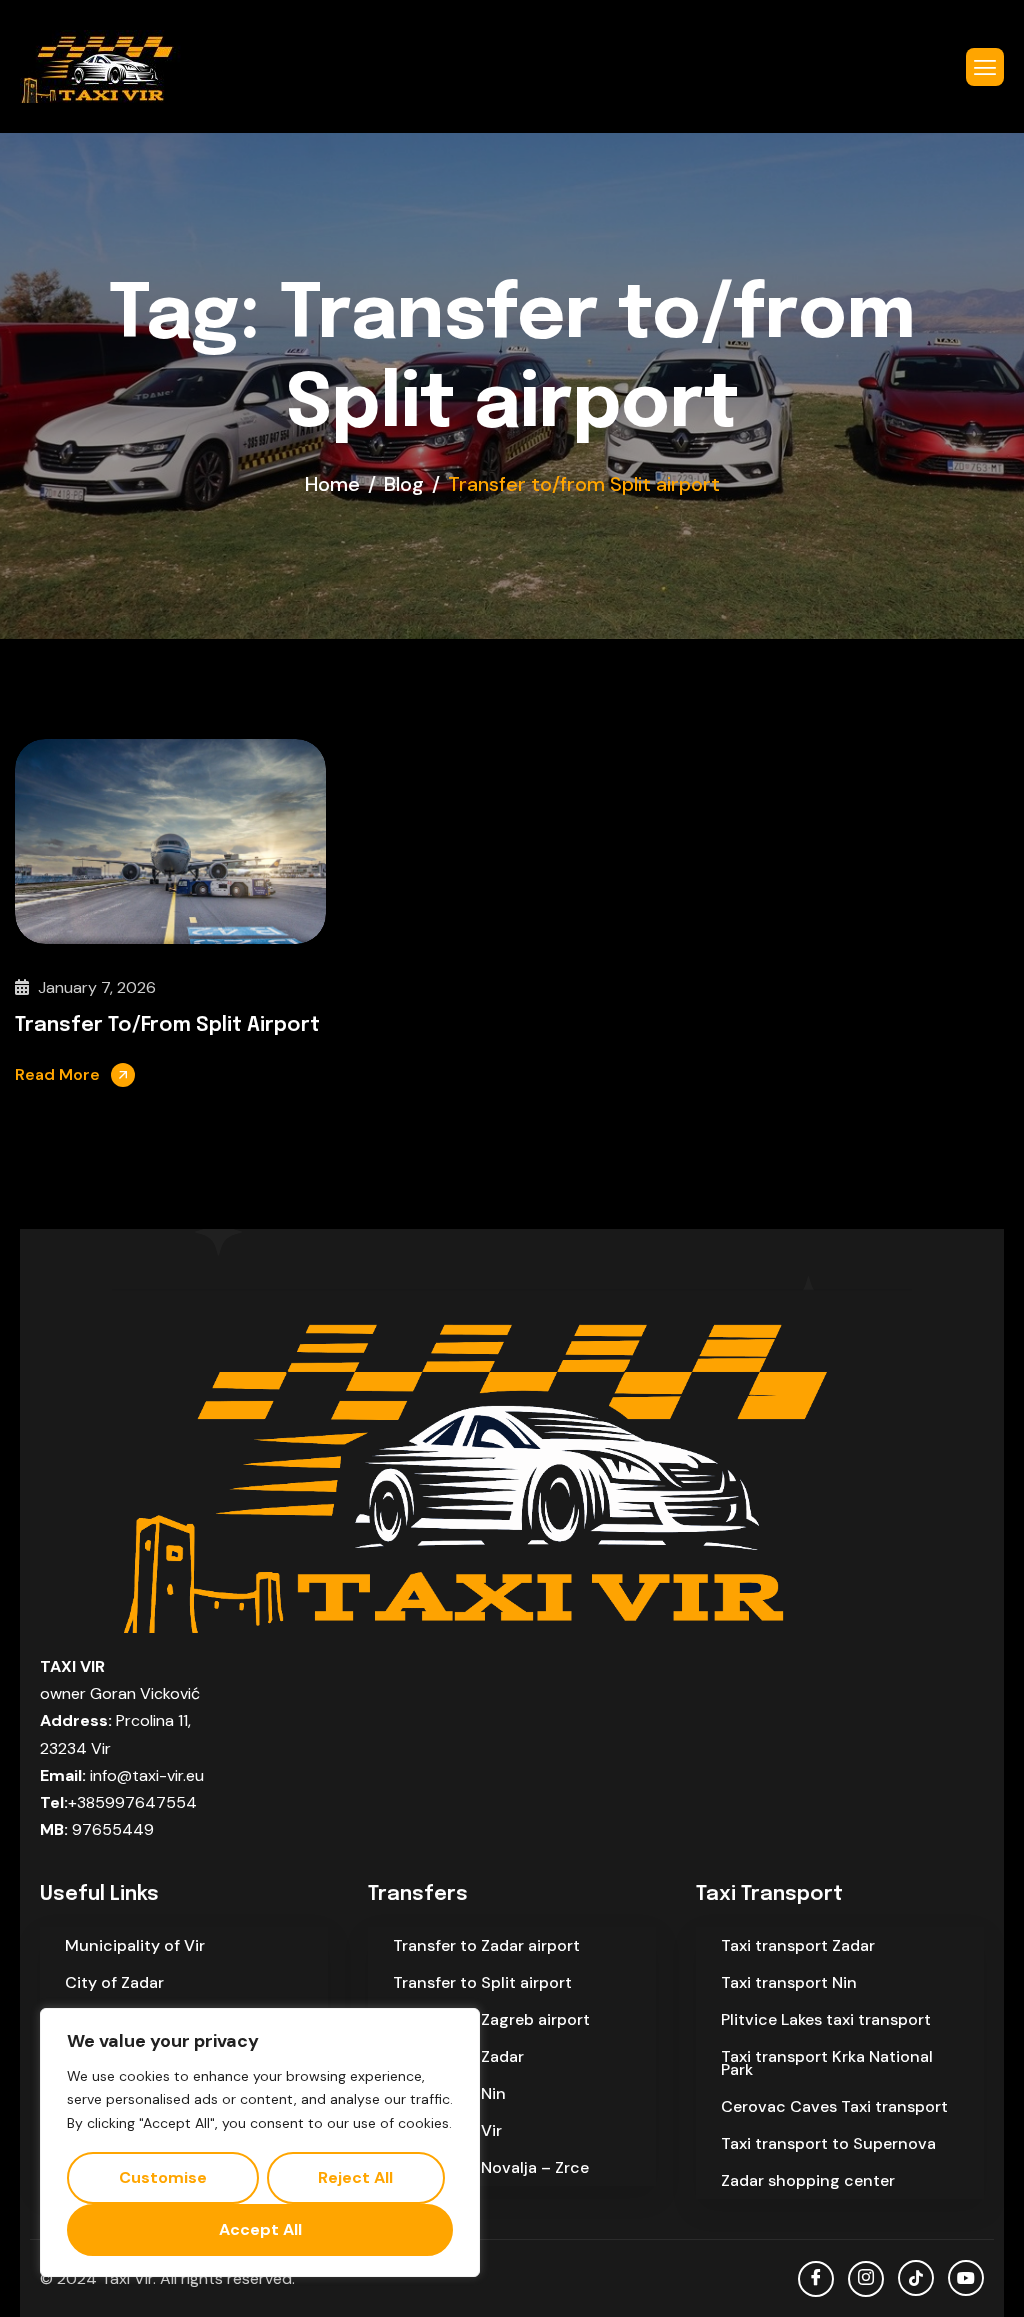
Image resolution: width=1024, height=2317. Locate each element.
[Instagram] (866, 2279)
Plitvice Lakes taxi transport (826, 2019)
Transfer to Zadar (458, 2056)
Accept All (260, 2229)
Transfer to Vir (447, 2130)
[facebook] (816, 2279)
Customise (163, 2177)
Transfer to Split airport (482, 1982)
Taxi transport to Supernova (828, 2143)
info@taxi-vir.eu (147, 1775)
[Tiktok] (916, 2278)
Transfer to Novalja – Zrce (491, 2167)
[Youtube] (966, 2278)
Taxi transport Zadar (798, 1945)
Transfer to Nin (449, 2093)
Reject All (355, 2177)
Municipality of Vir (135, 1945)
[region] (260, 2142)
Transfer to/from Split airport (167, 1025)
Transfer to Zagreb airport (491, 2019)
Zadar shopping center (808, 2180)
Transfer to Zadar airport (486, 1945)
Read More (57, 1074)
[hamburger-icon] (985, 67)
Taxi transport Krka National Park (827, 2063)
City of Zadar (114, 1982)
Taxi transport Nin (789, 1982)
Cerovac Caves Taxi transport (834, 2106)
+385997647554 (132, 1802)
